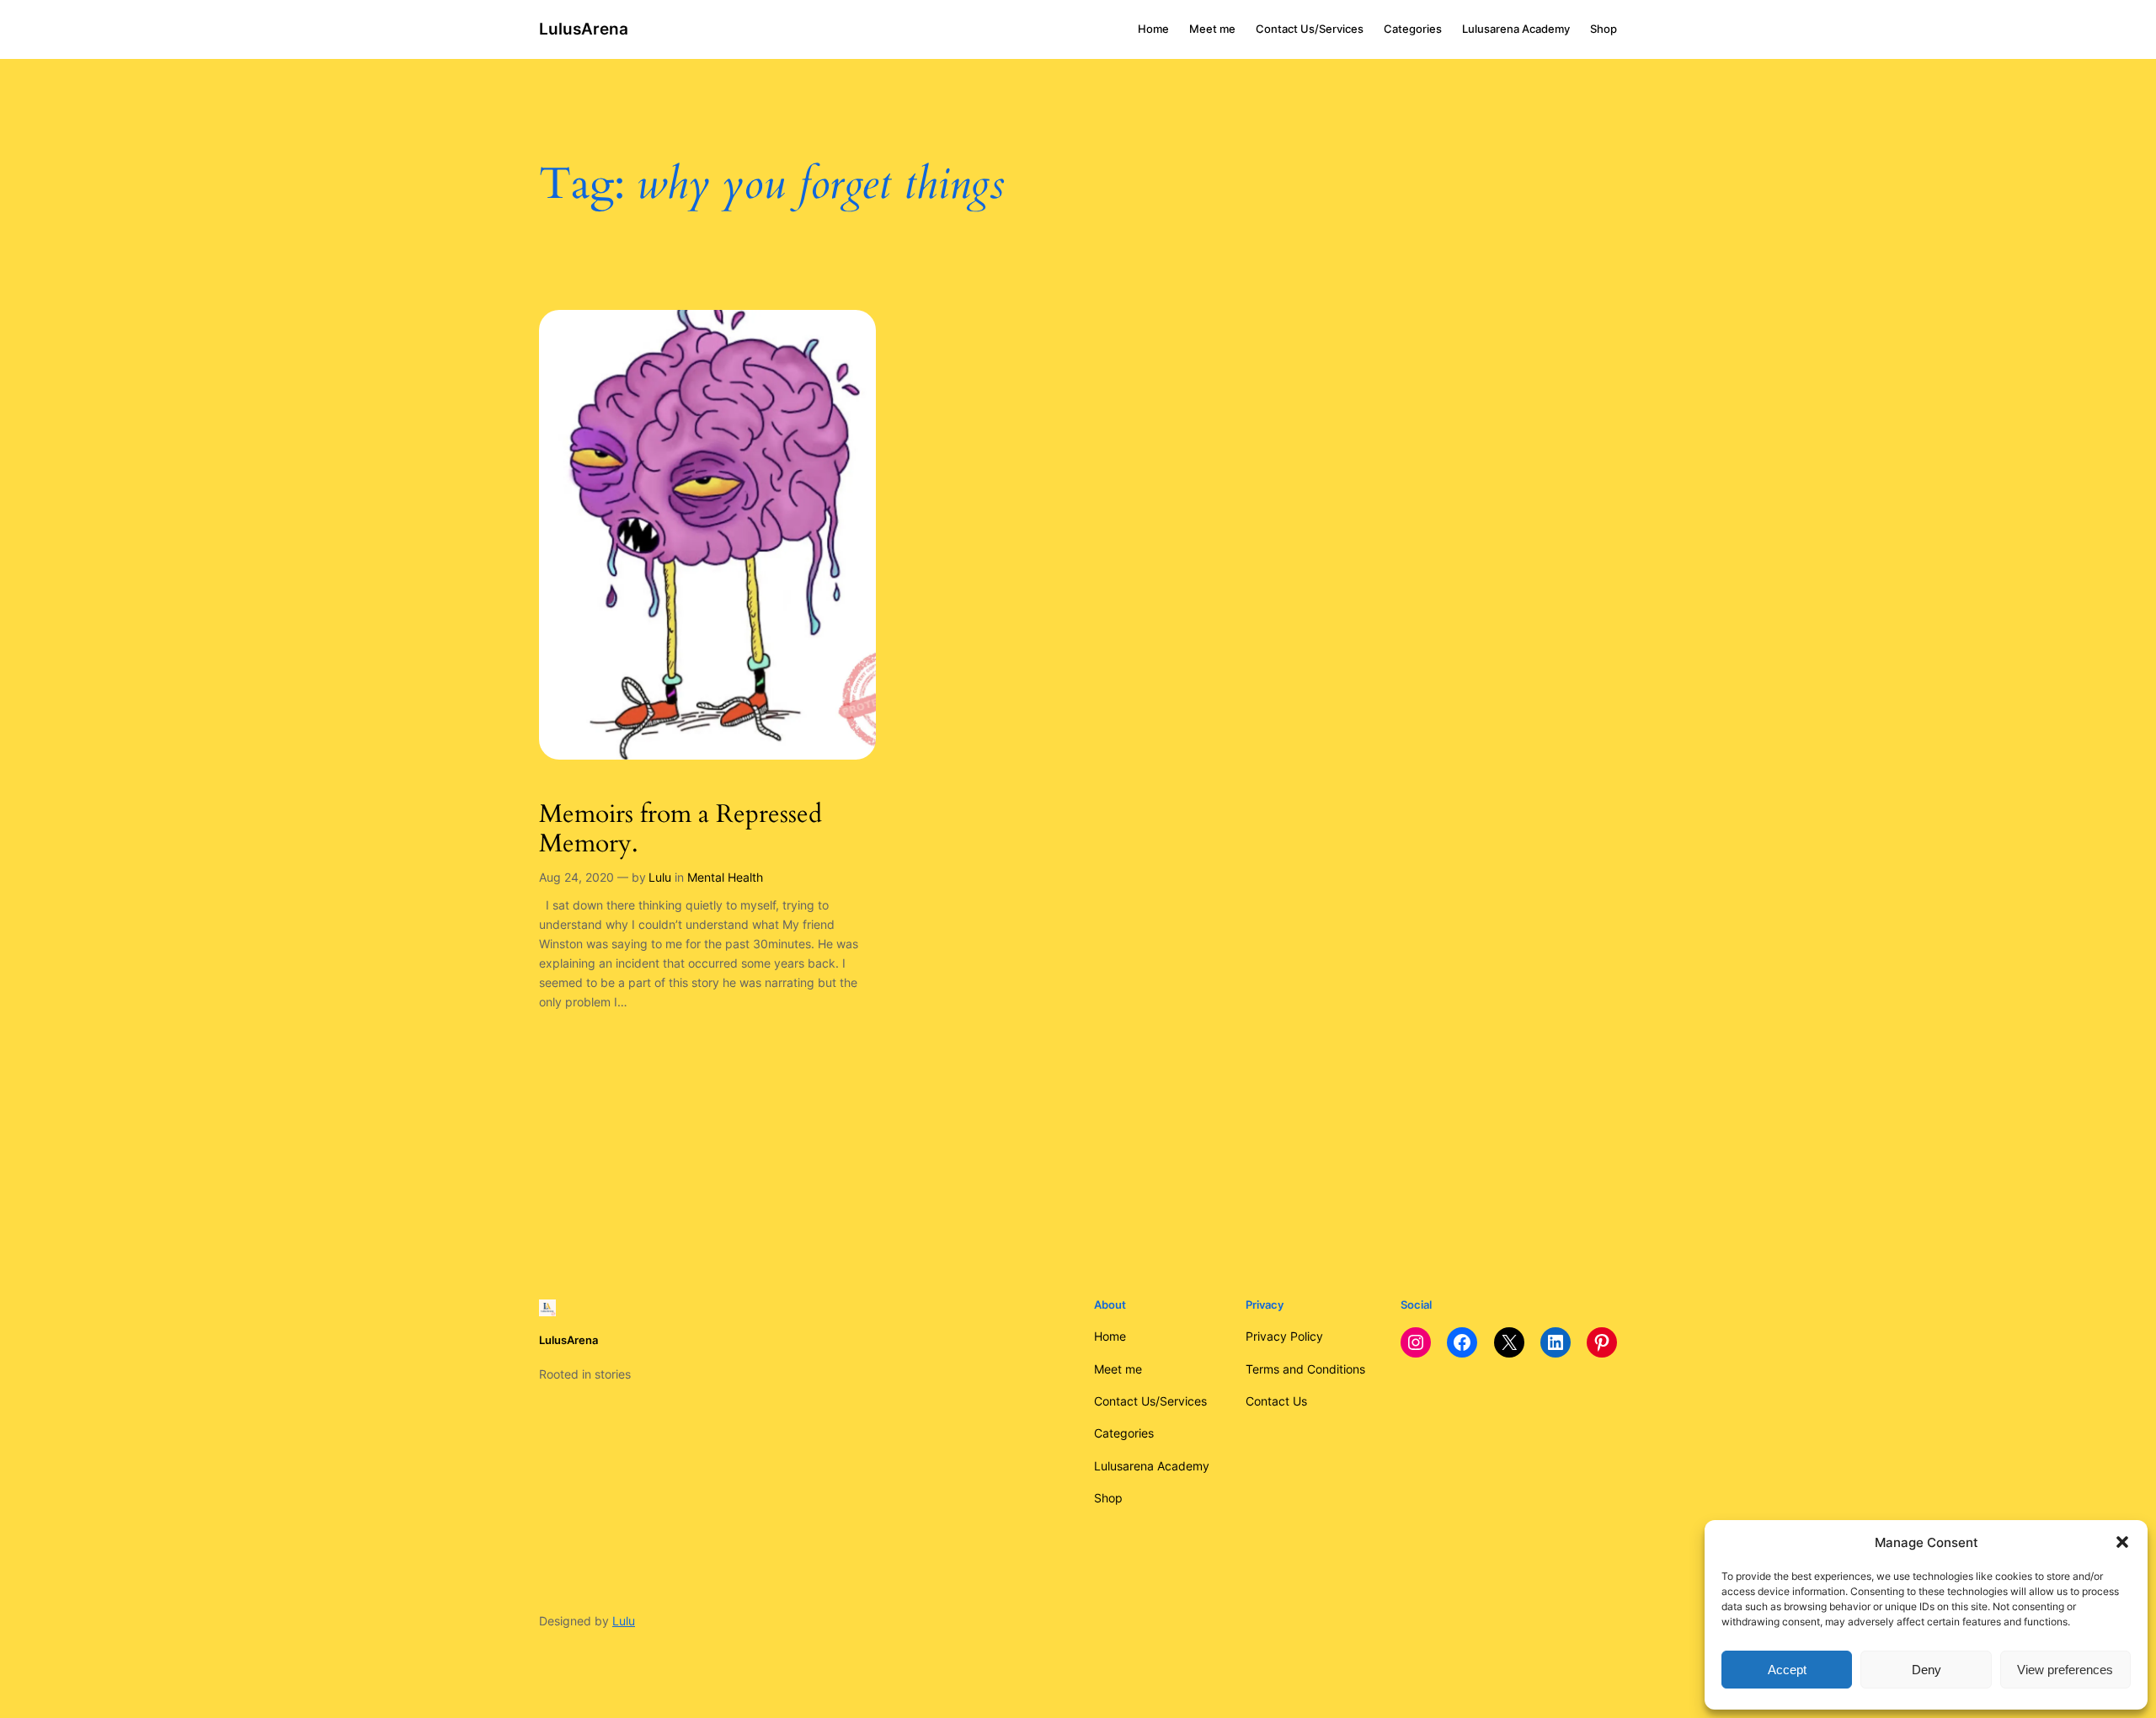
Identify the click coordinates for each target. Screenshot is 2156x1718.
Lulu (660, 877)
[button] (2122, 1542)
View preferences (2065, 1670)
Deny (1927, 1670)
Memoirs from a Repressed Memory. (680, 830)
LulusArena (584, 29)
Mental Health (725, 877)
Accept (1787, 1670)
